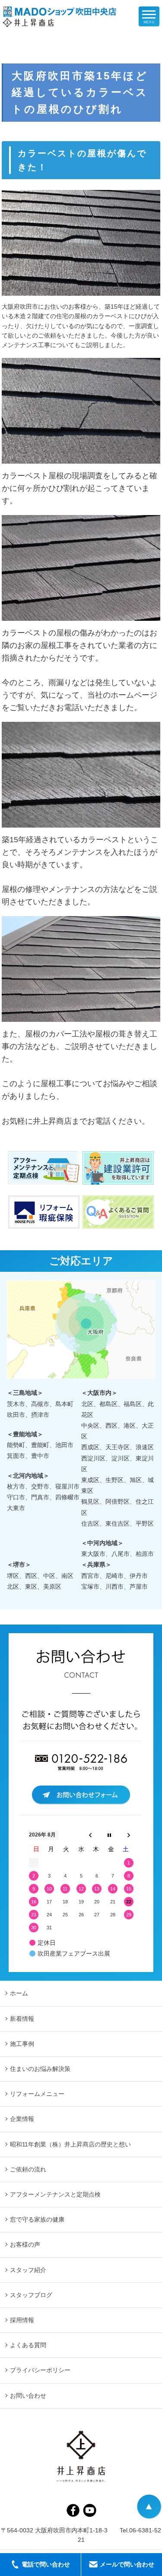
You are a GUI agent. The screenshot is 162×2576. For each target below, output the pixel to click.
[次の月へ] (129, 1835)
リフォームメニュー (37, 2094)
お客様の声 (25, 2244)
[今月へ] (109, 1835)
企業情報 (22, 2119)
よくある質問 (28, 2345)
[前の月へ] (90, 1835)
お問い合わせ (28, 2396)
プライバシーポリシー (40, 2370)
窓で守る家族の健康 (37, 2219)
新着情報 (22, 2019)
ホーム (19, 1993)
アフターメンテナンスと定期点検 (55, 2194)
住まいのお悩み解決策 (40, 2069)
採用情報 (22, 2320)
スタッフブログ (31, 2295)
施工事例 (22, 2044)
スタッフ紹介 (28, 2270)
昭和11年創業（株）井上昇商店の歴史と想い (70, 2144)
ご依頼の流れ (28, 2169)
